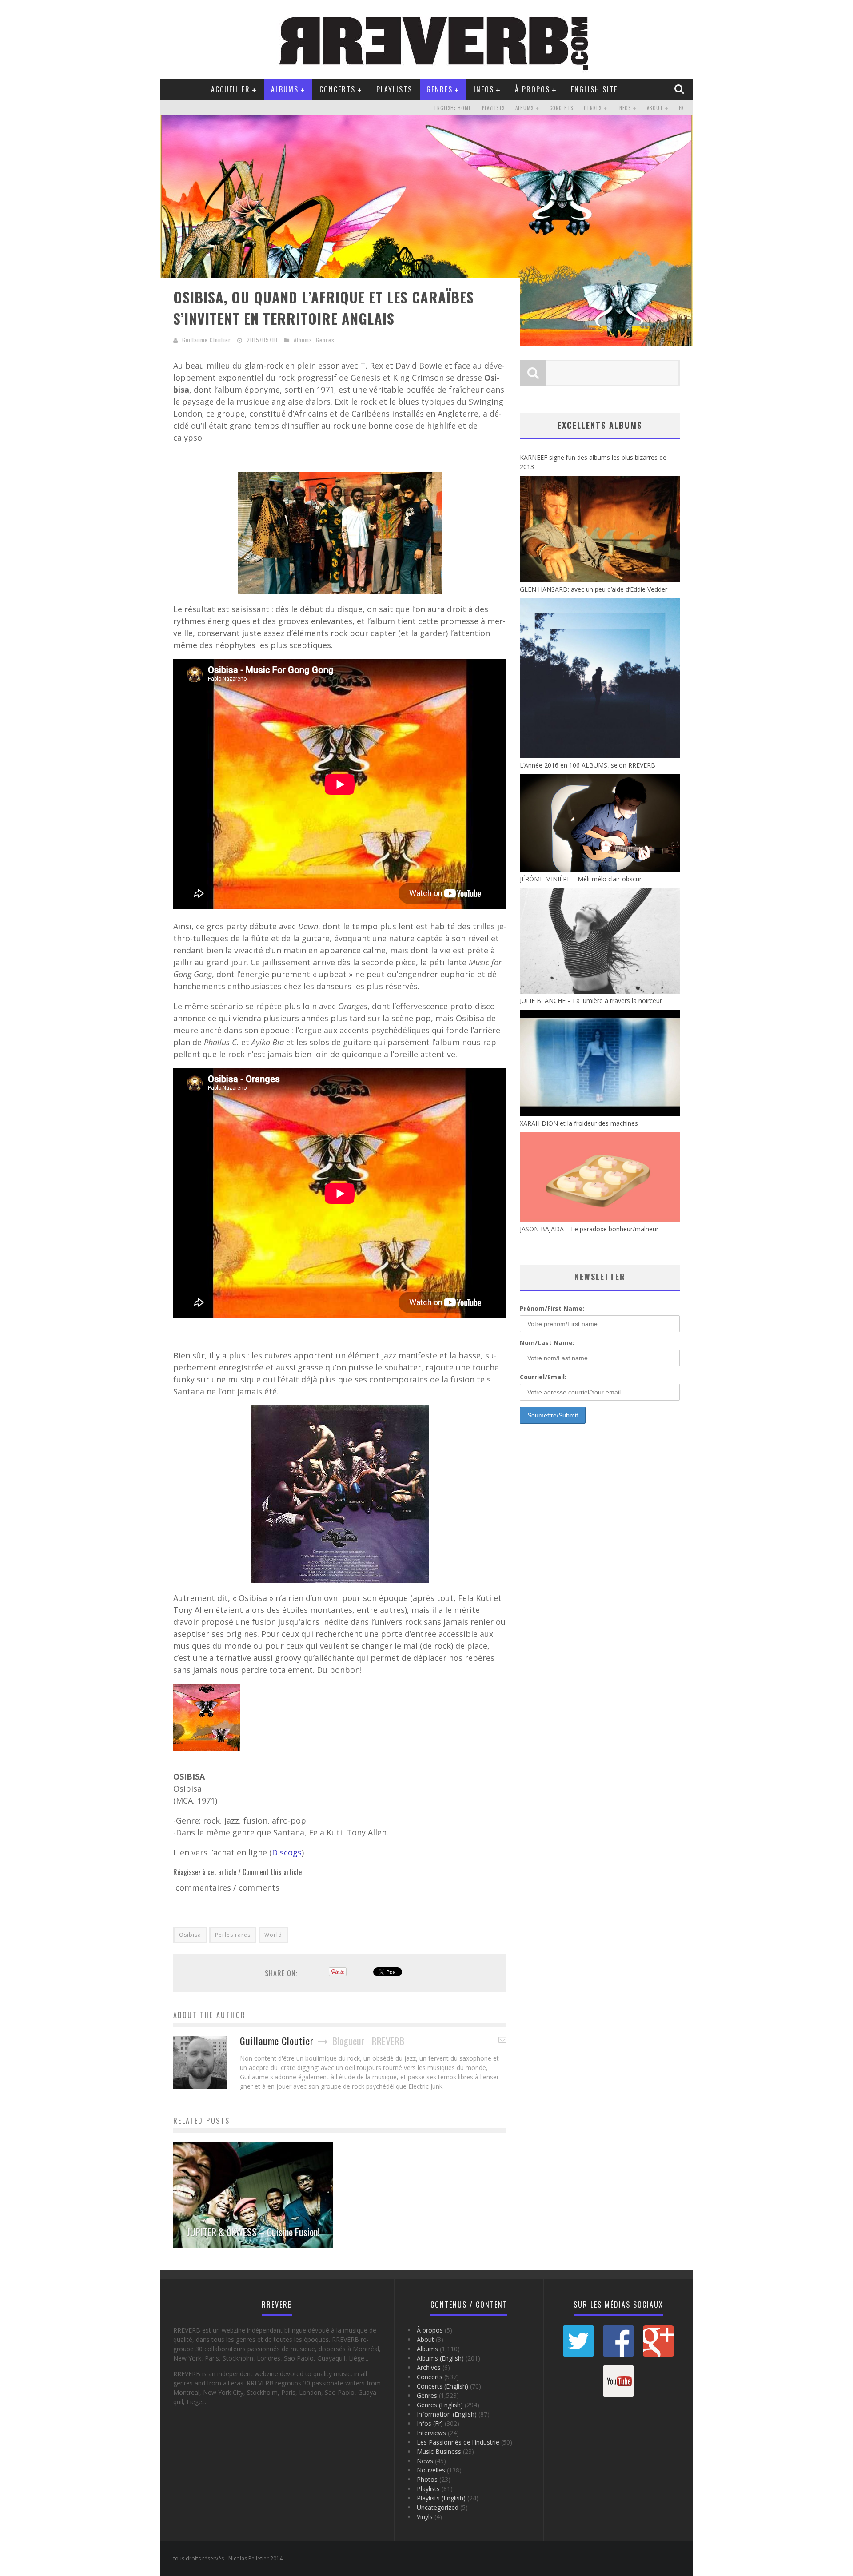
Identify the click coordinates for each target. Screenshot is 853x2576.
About (655, 108)
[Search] (680, 89)
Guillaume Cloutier (207, 340)
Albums (285, 89)
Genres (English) (440, 2405)
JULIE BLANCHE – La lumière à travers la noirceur (591, 1001)
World (273, 1935)
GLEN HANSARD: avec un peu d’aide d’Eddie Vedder (594, 589)
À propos (532, 89)
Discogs (287, 1852)
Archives (429, 2367)
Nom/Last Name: (547, 1343)
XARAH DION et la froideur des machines (579, 1123)
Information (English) (447, 2414)
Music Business (439, 2451)
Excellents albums (600, 425)
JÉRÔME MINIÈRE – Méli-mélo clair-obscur (581, 879)
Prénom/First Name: (552, 1308)
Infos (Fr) (430, 2423)
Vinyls (425, 2517)
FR (682, 108)
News (425, 2461)
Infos (484, 89)
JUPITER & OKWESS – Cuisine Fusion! (253, 2232)
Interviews (431, 2433)
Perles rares (233, 1935)
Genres (440, 89)
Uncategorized (438, 2507)
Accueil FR (231, 89)
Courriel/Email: (543, 1377)
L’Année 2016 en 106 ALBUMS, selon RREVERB (588, 765)
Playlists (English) (441, 2498)
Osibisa (190, 1935)
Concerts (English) (442, 2386)
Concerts (337, 89)
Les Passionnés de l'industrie (458, 2442)
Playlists (394, 89)
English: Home (453, 108)
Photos (427, 2479)
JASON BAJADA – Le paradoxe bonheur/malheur (589, 1229)
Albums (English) (440, 2358)
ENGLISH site (594, 89)
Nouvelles (431, 2470)
